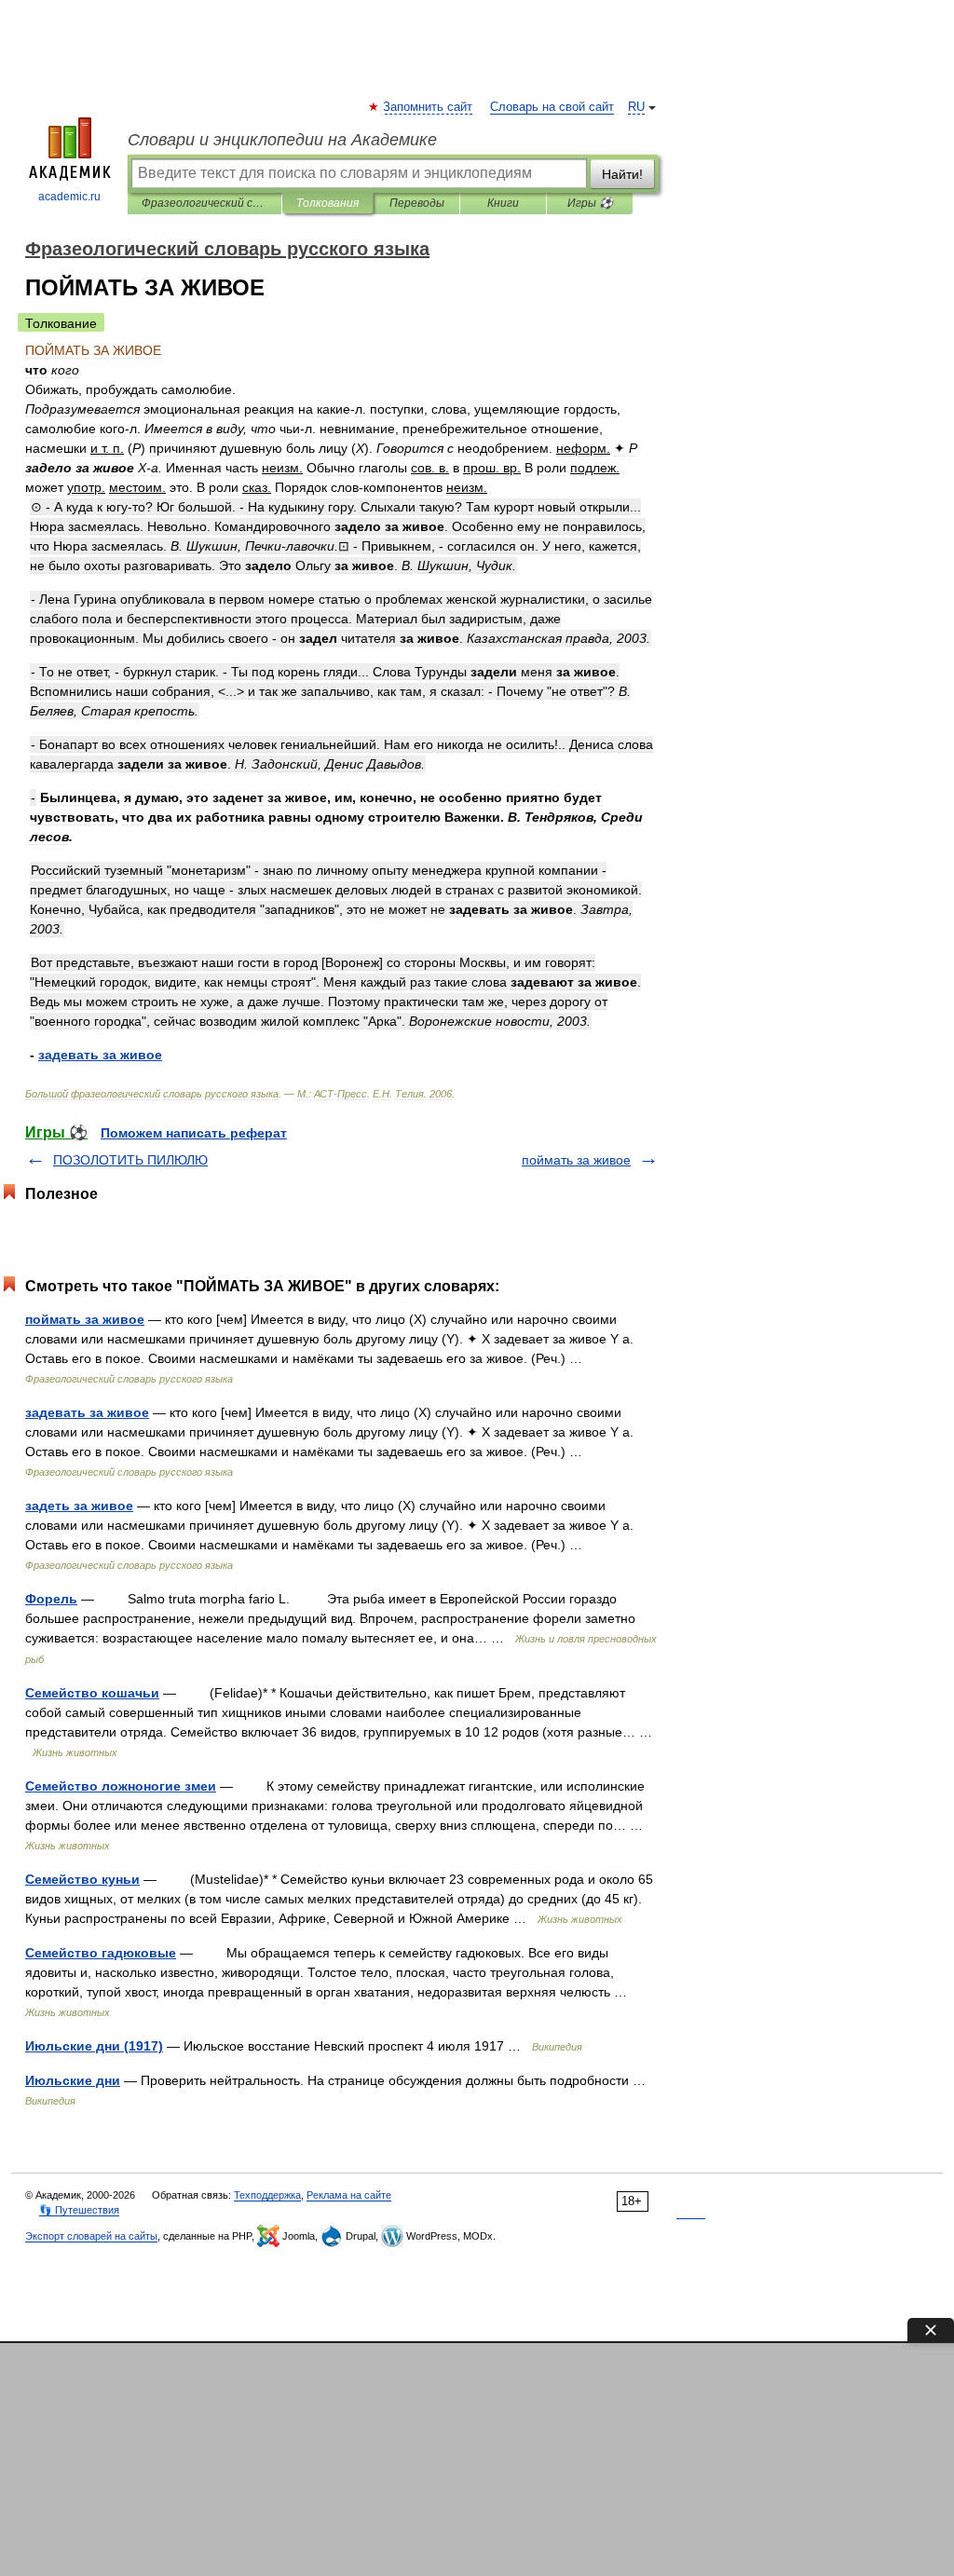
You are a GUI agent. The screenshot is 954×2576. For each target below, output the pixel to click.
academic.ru (69, 197)
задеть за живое (79, 1506)
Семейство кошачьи (92, 1693)
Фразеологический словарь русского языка (204, 203)
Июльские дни (73, 2080)
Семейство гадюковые (101, 1953)
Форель (51, 1599)
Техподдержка (267, 2195)
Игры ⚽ (590, 203)
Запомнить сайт (429, 107)
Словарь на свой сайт (552, 107)
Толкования (327, 203)
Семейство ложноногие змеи (121, 1786)
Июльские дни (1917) (94, 2046)
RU (636, 107)
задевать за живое (87, 1412)
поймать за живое (576, 1160)
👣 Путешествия (79, 2210)
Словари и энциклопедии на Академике (282, 140)
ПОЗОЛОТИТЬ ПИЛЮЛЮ (130, 1160)
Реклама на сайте (349, 2195)
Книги (503, 203)
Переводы (417, 203)
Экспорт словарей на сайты (91, 2236)
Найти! (622, 174)
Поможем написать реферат (194, 1133)
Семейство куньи (82, 1879)
